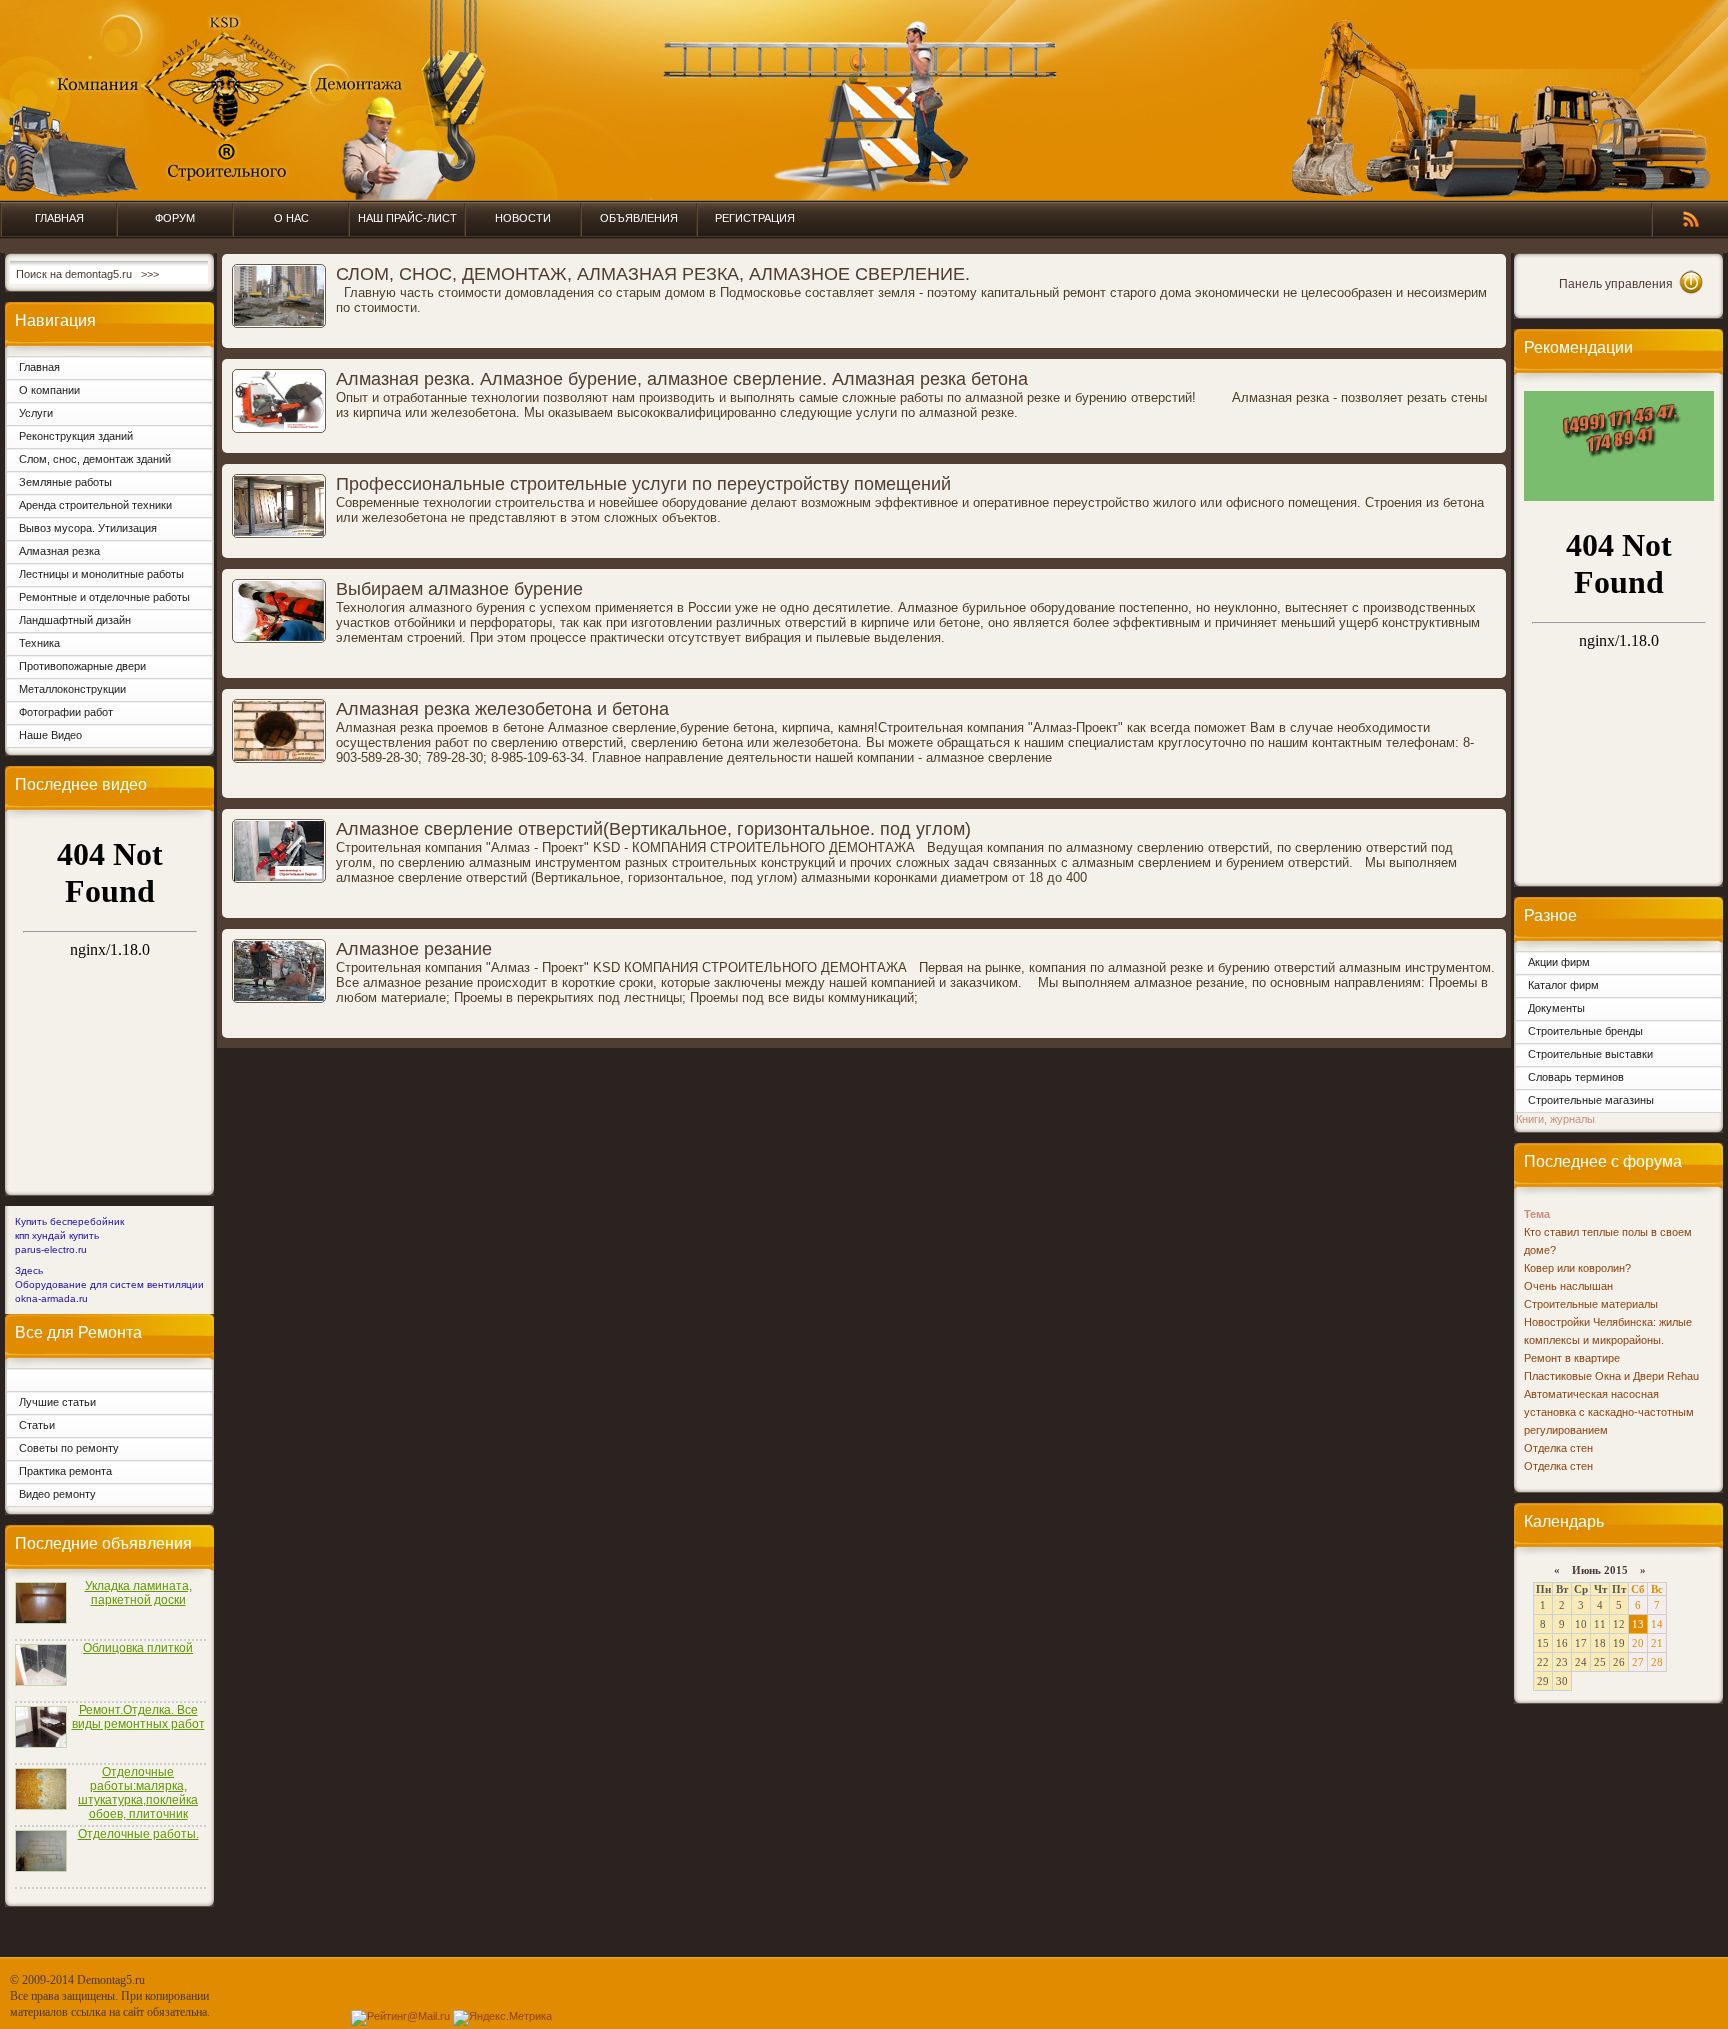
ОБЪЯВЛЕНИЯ (639, 218)
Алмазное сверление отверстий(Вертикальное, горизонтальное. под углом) (653, 829)
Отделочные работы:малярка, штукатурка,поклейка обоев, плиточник (138, 1793)
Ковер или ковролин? (1577, 1268)
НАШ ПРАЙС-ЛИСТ (407, 218)
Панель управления (1616, 284)
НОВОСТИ (523, 218)
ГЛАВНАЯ (59, 218)
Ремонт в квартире (1572, 1358)
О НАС (291, 218)
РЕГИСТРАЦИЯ (755, 218)
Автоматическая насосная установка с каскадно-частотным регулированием (1609, 1412)
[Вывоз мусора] (1619, 497)
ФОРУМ (175, 218)
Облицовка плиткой (138, 1648)
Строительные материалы (1591, 1304)
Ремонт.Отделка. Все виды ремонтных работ (138, 1717)
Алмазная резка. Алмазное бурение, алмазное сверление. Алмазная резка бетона (682, 379)
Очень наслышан (1568, 1286)
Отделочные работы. (138, 1834)
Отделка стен (1558, 1448)
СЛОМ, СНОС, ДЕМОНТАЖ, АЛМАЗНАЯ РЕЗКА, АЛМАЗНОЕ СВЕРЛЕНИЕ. (653, 274)
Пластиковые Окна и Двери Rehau (1611, 1376)
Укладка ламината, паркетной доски (138, 1593)
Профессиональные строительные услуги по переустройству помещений (643, 484)
